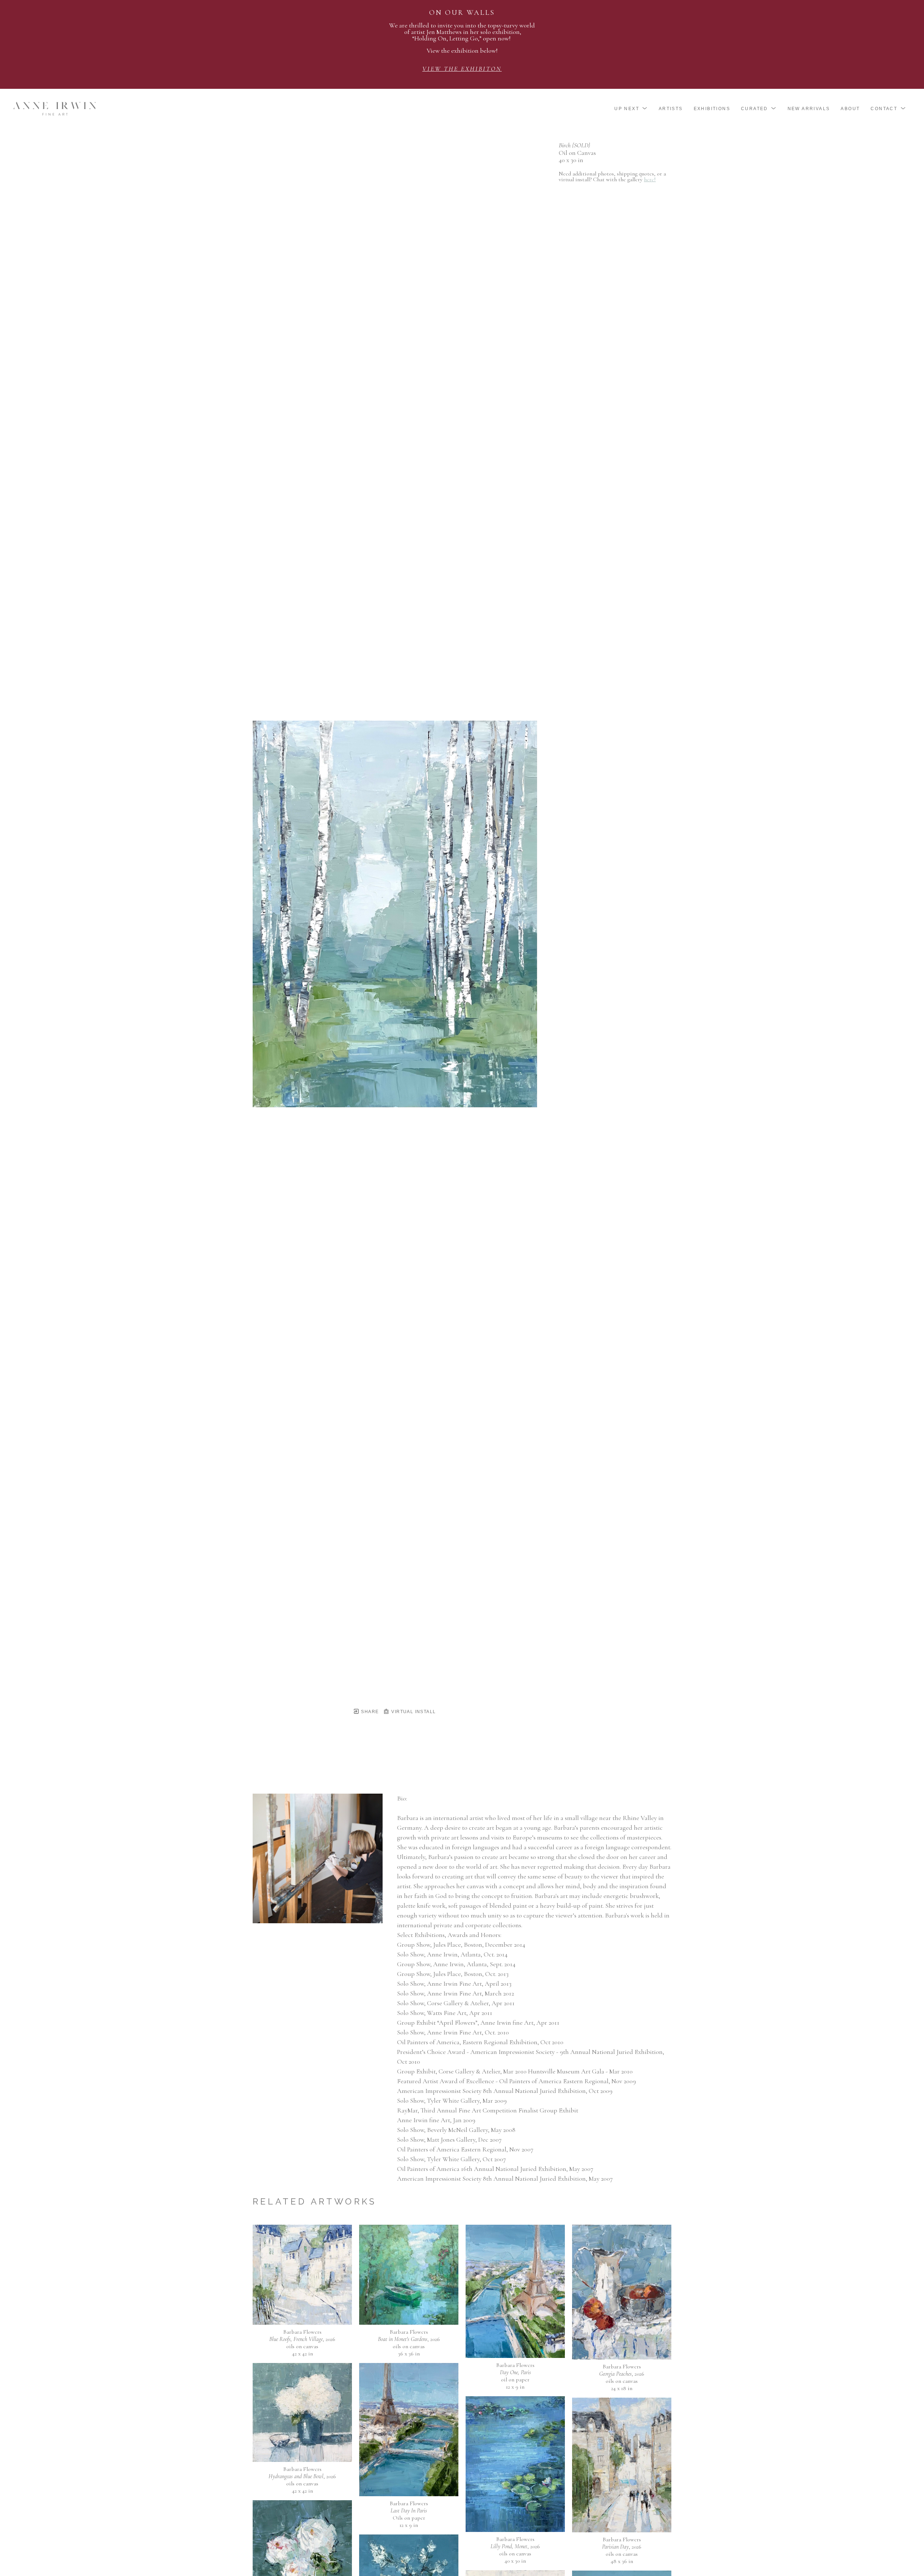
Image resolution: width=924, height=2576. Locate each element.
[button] (631, 109)
